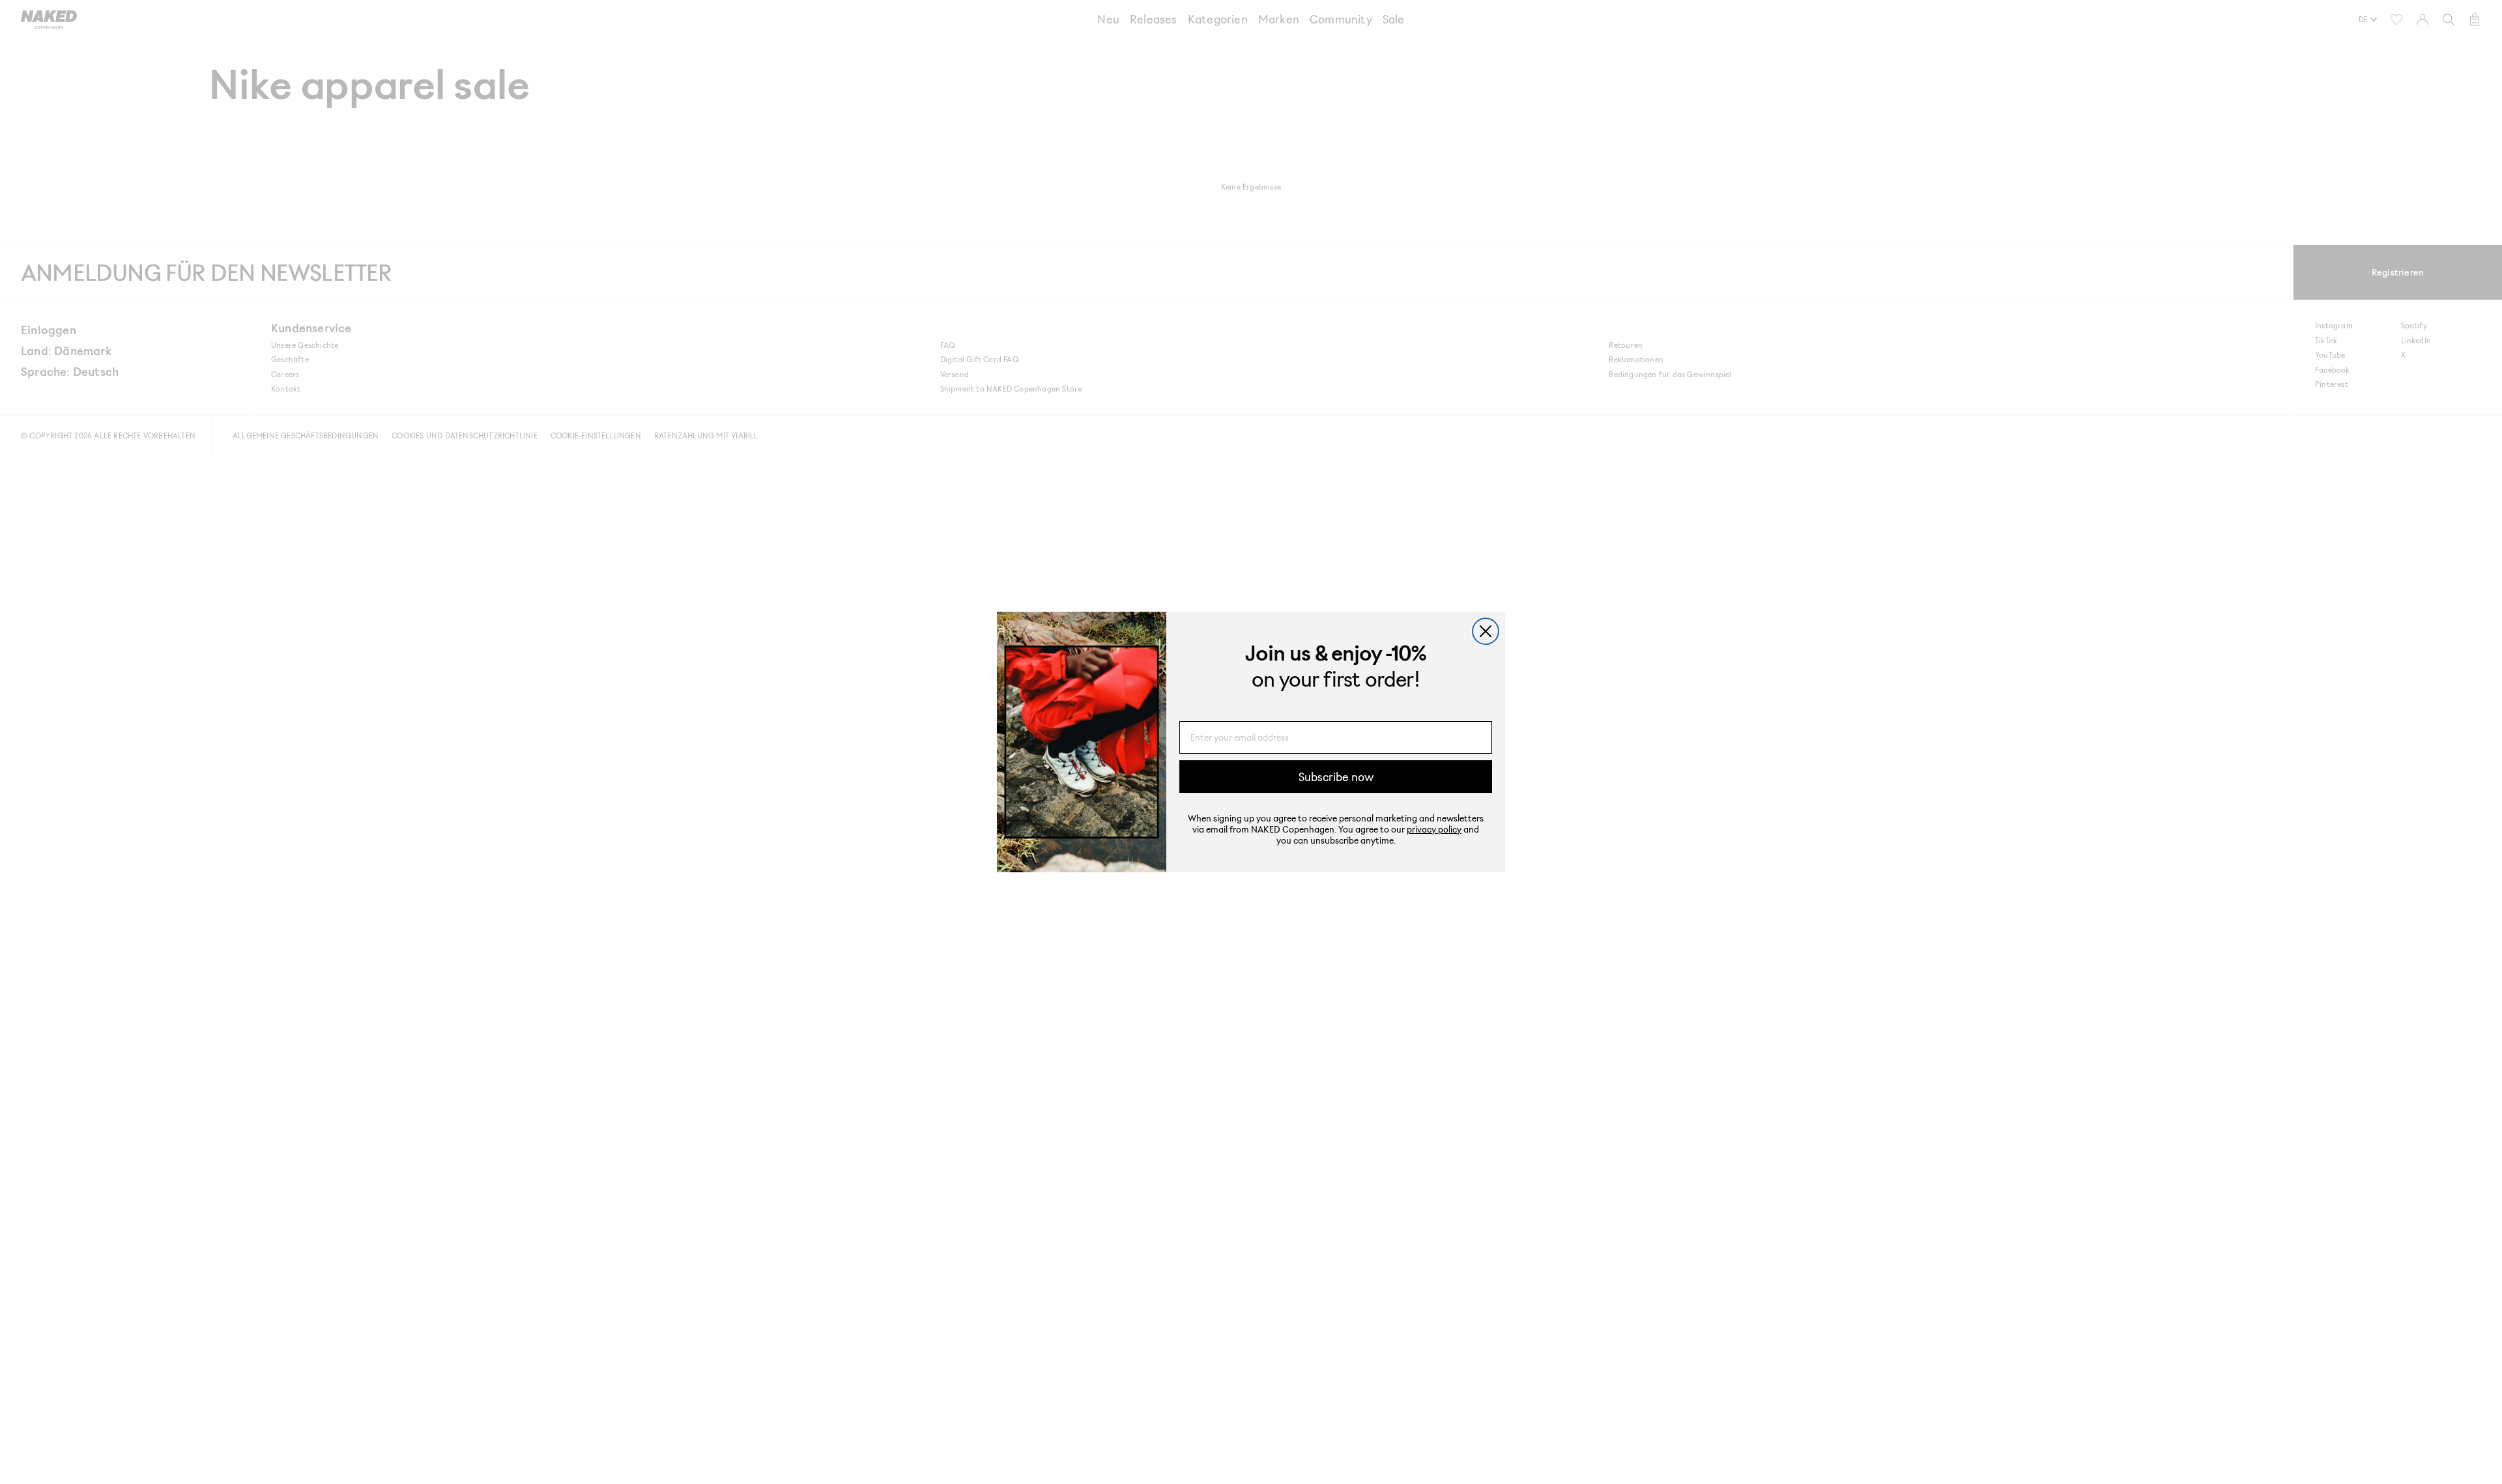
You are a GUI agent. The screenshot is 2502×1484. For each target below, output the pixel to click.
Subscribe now (1336, 777)
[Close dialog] (1486, 631)
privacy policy (1434, 829)
